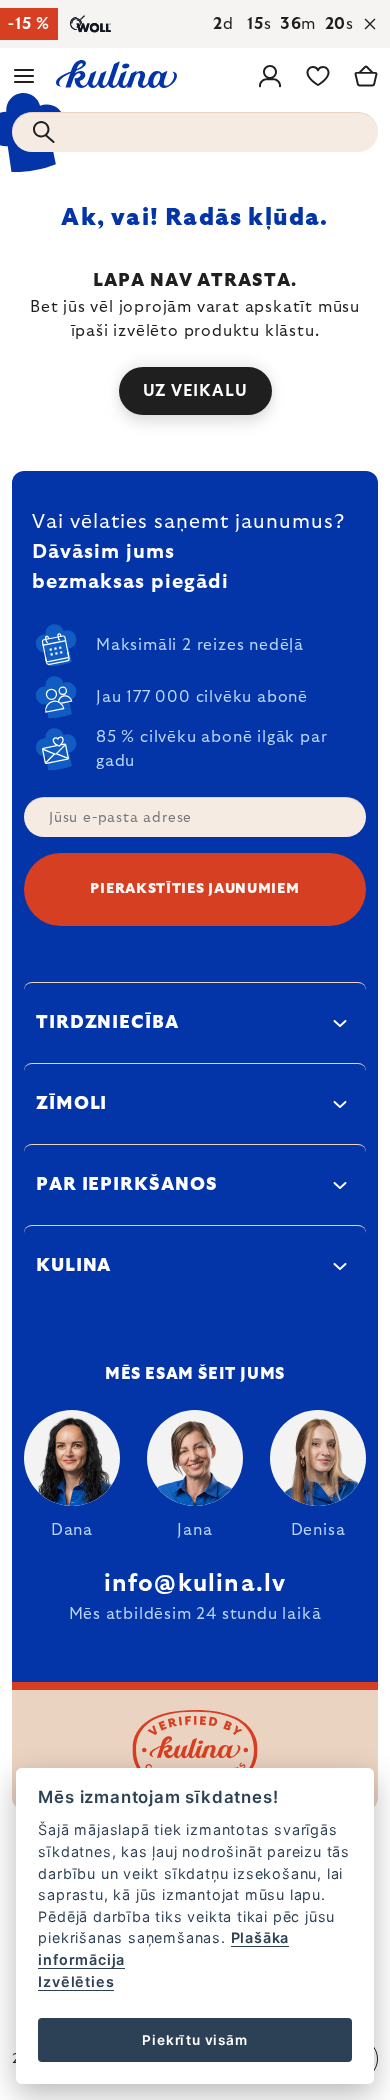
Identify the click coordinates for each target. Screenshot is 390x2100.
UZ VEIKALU (195, 391)
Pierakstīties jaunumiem (194, 889)
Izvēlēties (76, 1981)
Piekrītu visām (194, 2040)
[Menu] (24, 76)
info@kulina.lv (195, 1584)
